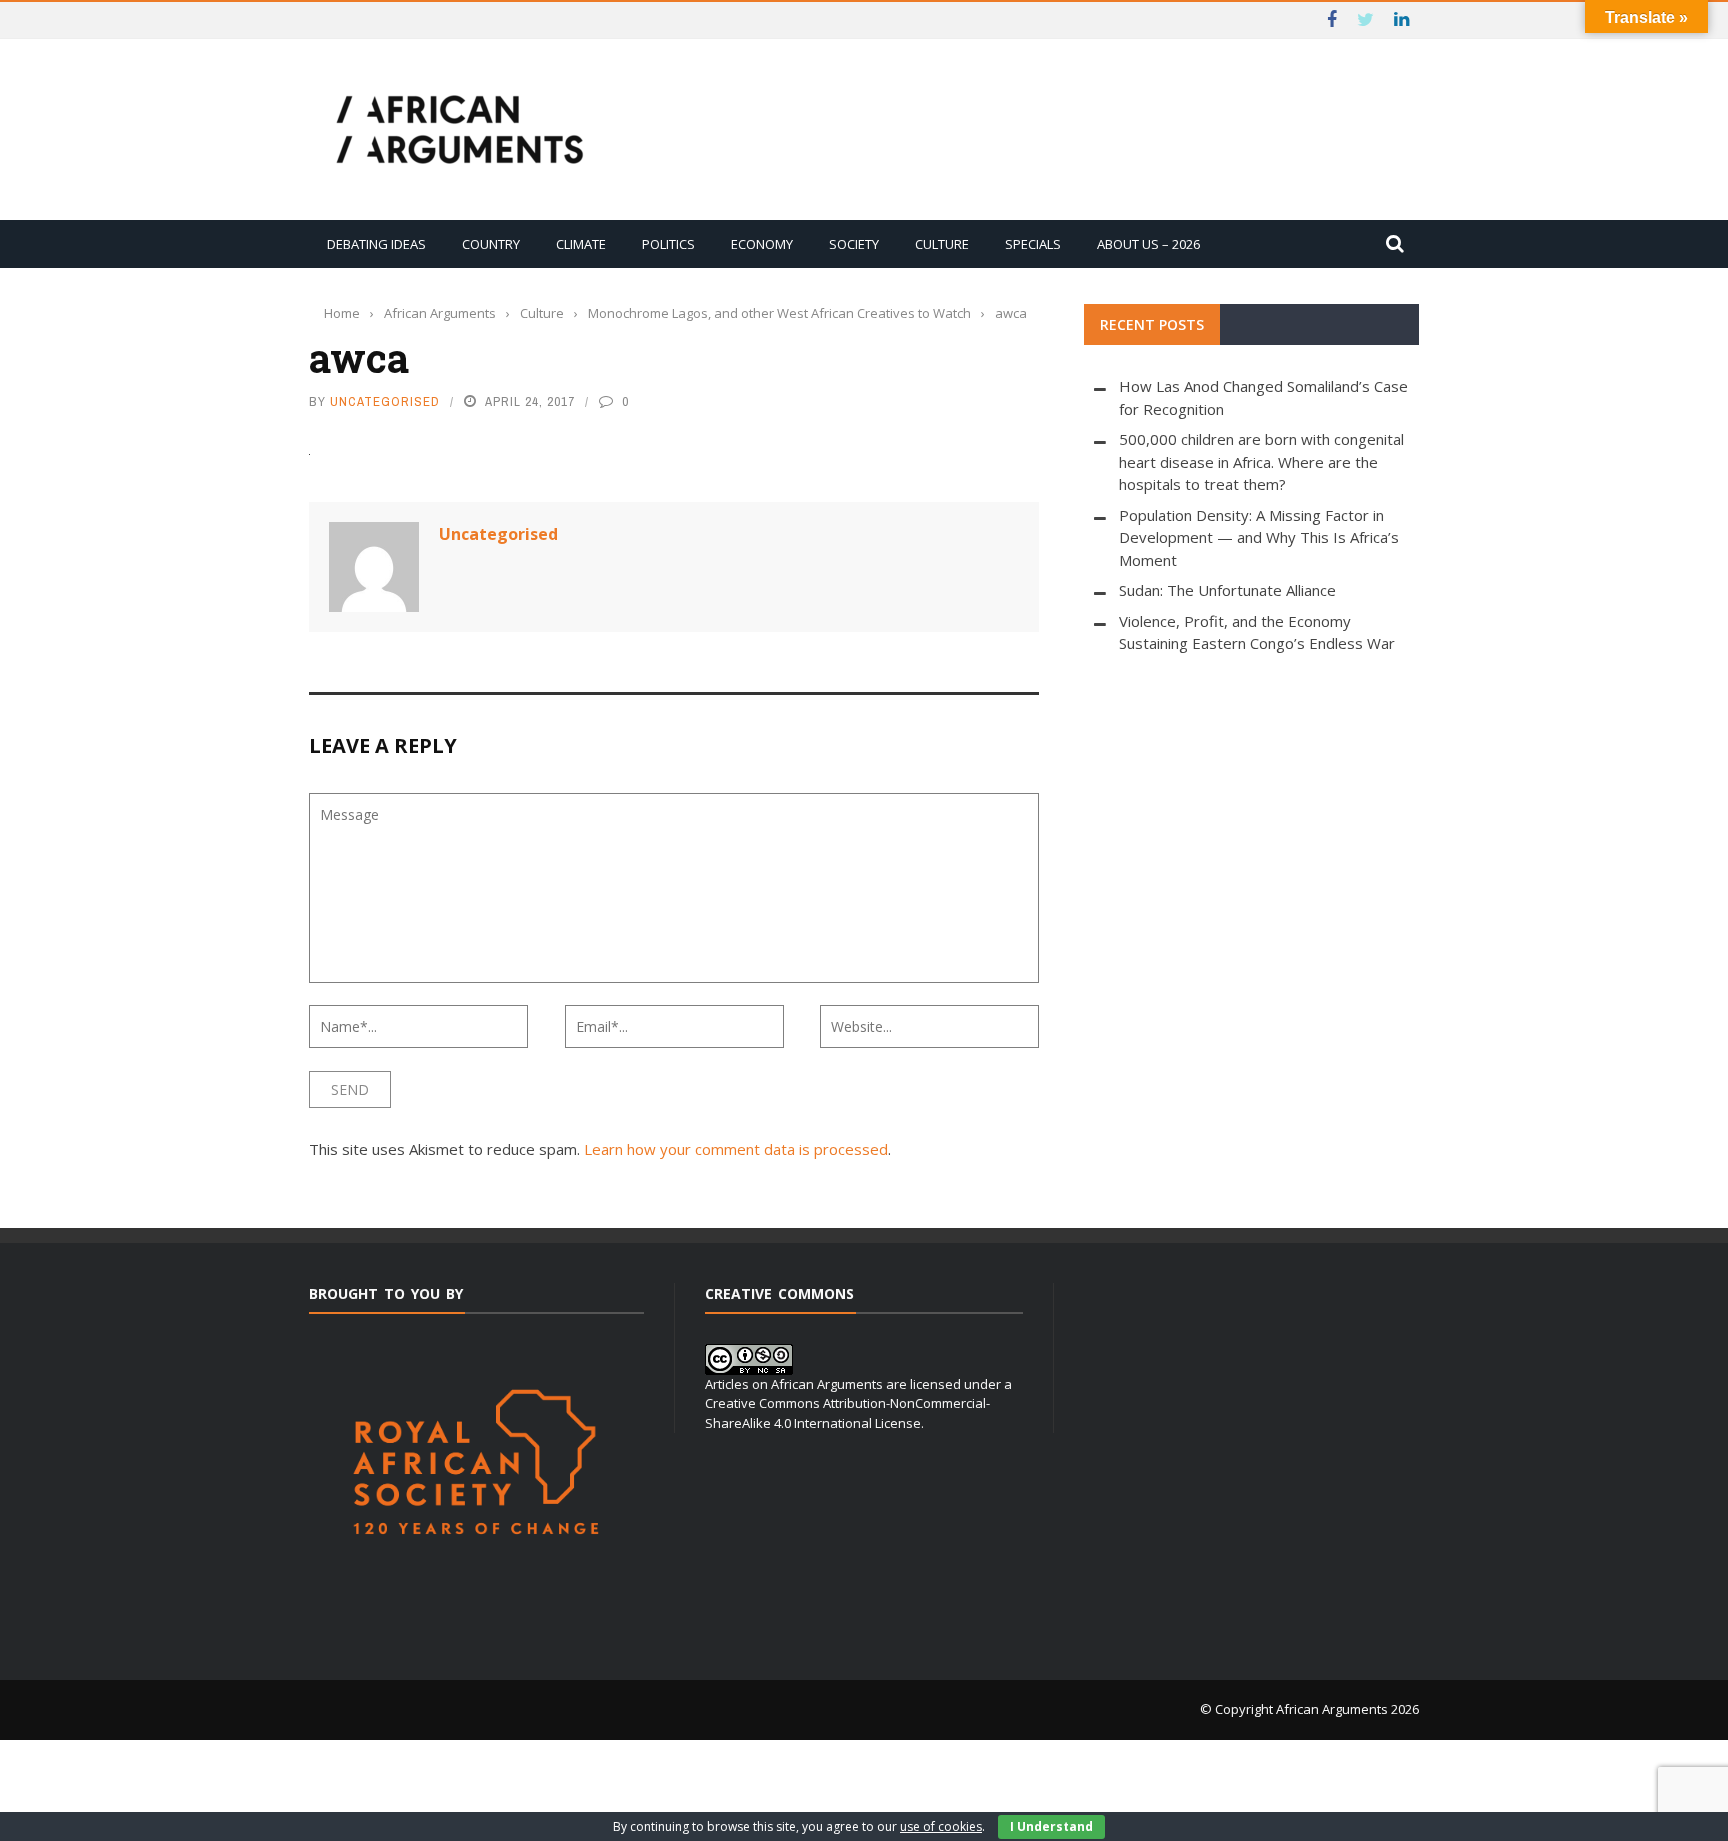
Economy (762, 244)
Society (854, 244)
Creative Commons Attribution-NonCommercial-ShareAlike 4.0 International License (847, 1413)
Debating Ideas (376, 244)
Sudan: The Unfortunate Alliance (1227, 590)
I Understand (1051, 1826)
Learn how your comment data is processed (736, 1149)
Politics (668, 244)
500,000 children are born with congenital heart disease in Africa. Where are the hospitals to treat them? (1261, 461)
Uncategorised (385, 401)
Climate (581, 244)
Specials (1033, 244)
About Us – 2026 (1148, 244)
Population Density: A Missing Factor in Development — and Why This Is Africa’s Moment (1259, 537)
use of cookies (941, 1826)
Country (491, 244)
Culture (942, 244)
